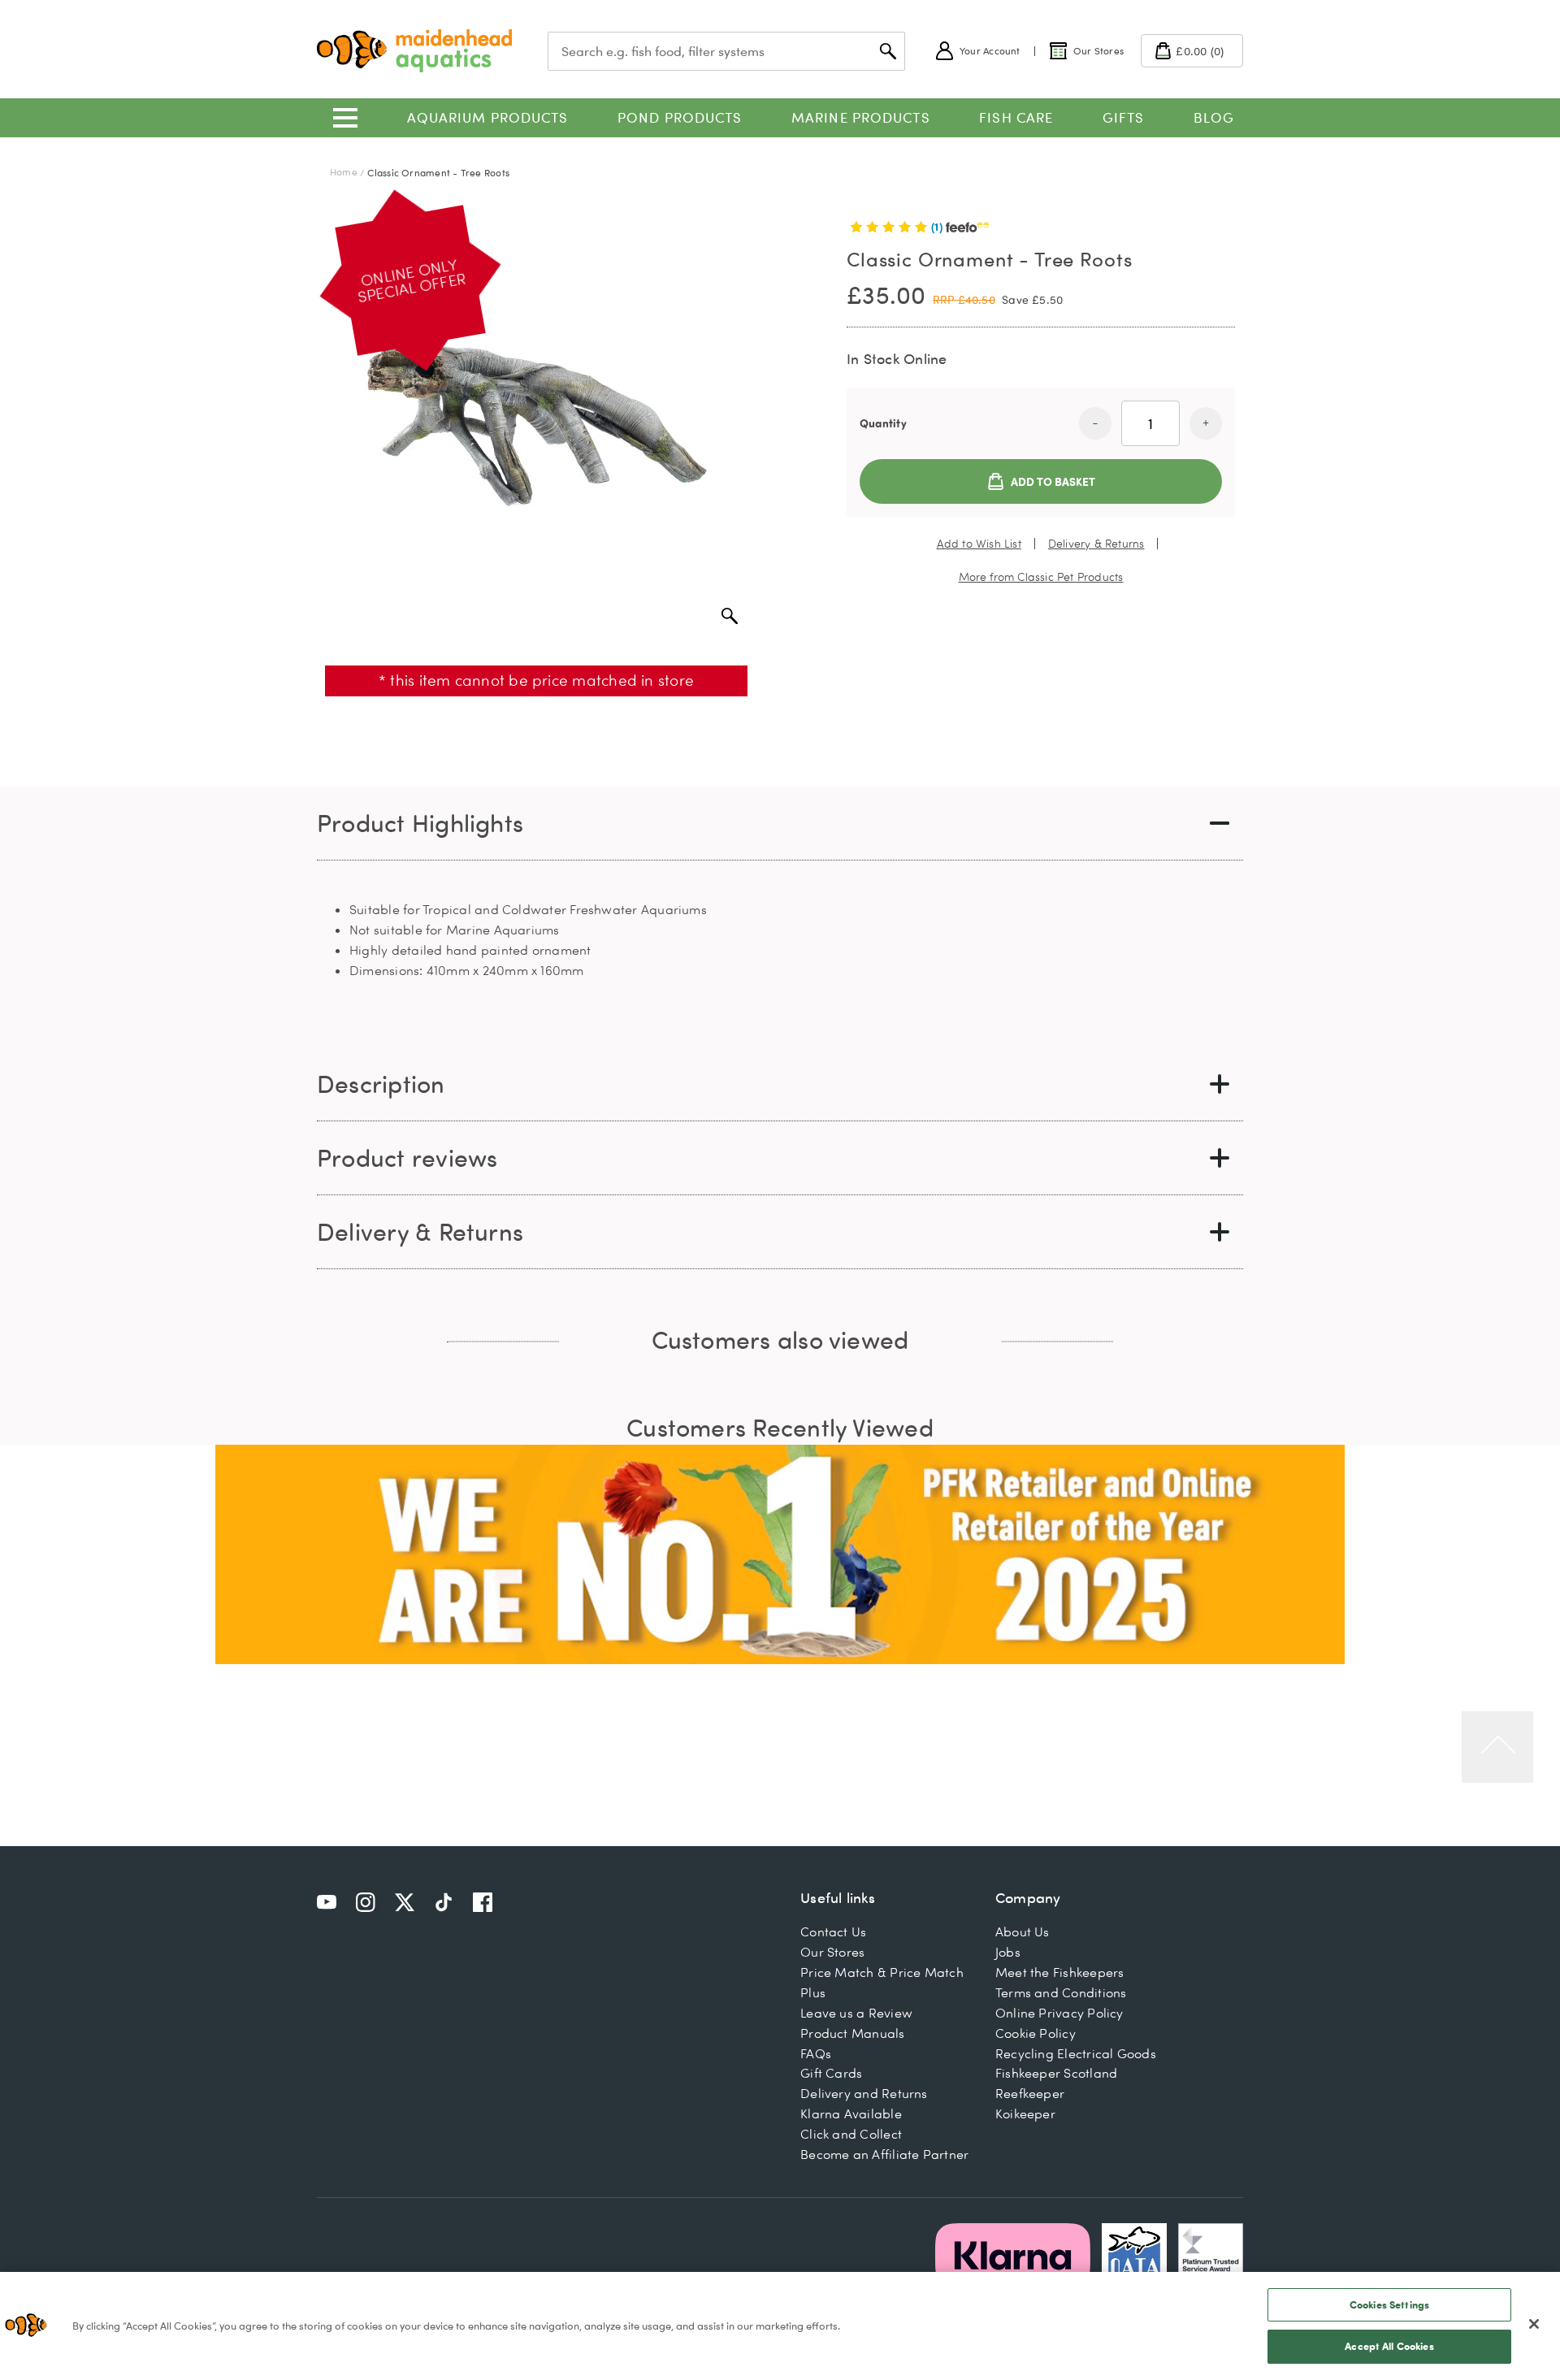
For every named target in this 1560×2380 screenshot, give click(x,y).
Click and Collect (851, 2134)
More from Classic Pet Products (1041, 577)
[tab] (780, 824)
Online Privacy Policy (1059, 2013)
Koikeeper (1025, 2113)
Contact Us (833, 1931)
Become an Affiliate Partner (884, 2154)
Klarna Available (851, 2113)
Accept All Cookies (1389, 2346)
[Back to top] (1497, 1747)
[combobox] (726, 51)
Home (344, 172)
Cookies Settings (1389, 2304)
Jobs (1008, 1952)
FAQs (816, 2053)
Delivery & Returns (1096, 544)
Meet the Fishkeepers (1060, 1972)
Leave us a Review (856, 2013)
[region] (780, 2326)
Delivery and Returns (864, 2093)
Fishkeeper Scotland (1056, 2073)
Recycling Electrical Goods (1076, 2053)
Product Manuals (852, 2033)
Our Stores (832, 1952)
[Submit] (888, 51)
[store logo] (414, 51)
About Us (1023, 1931)
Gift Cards (831, 2073)
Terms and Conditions (1061, 1992)
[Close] (1534, 2324)
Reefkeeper (1030, 2093)
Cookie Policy (1036, 2033)
